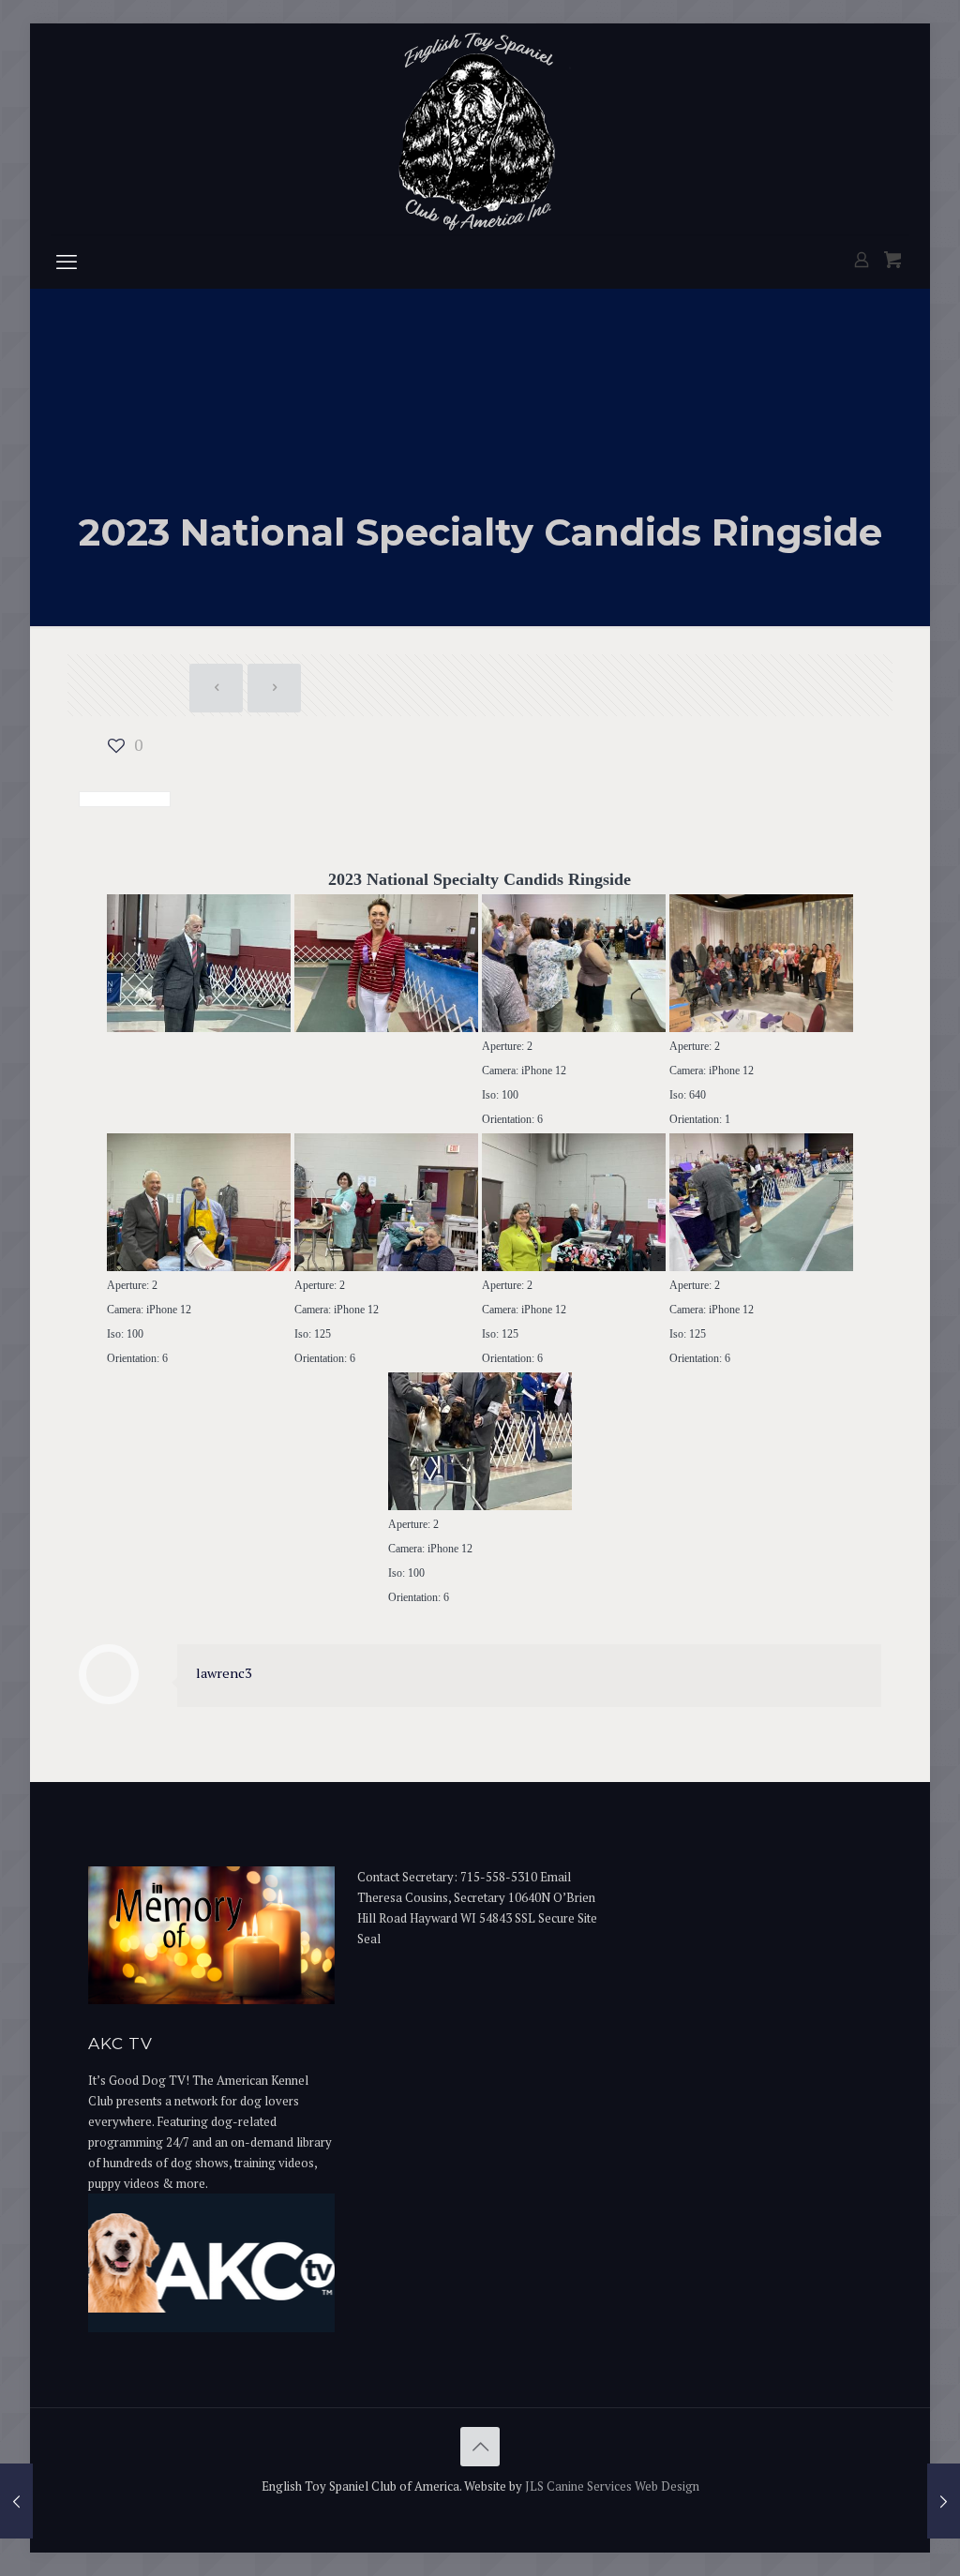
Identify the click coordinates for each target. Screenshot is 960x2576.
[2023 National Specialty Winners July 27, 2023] (16, 2501)
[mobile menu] (67, 262)
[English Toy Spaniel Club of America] (480, 129)
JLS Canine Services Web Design (612, 2486)
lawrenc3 (224, 1673)
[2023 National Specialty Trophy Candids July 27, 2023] (944, 2501)
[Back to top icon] (480, 2447)
